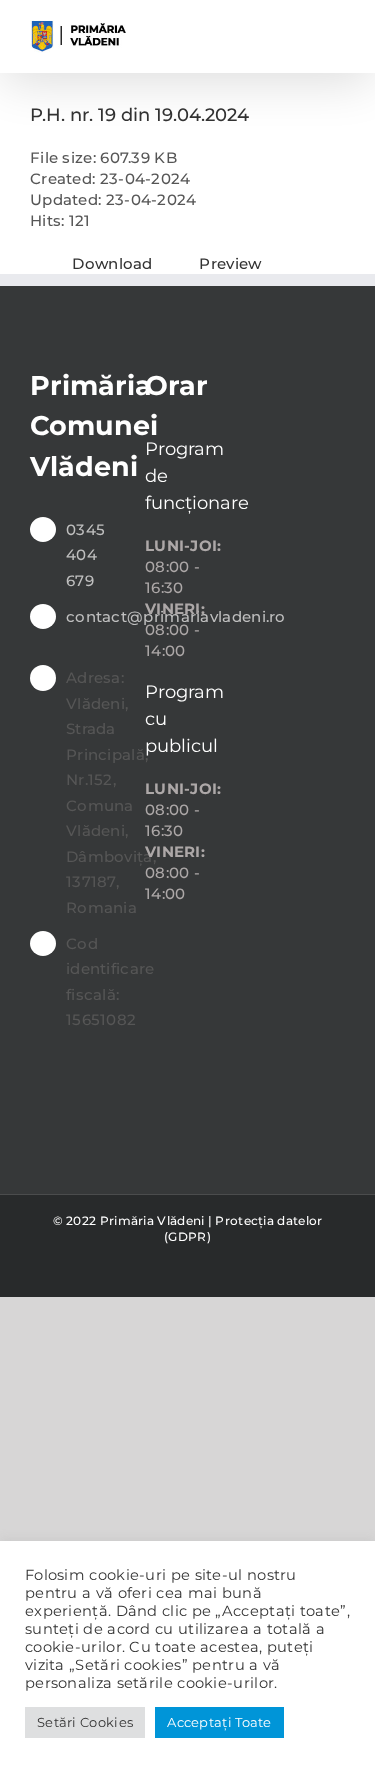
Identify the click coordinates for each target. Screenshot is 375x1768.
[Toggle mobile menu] (337, 30)
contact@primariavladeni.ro (90, 616)
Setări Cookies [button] (85, 1722)
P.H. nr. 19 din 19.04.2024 (139, 115)
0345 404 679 (85, 555)
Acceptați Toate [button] (219, 1722)
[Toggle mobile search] (300, 30)
